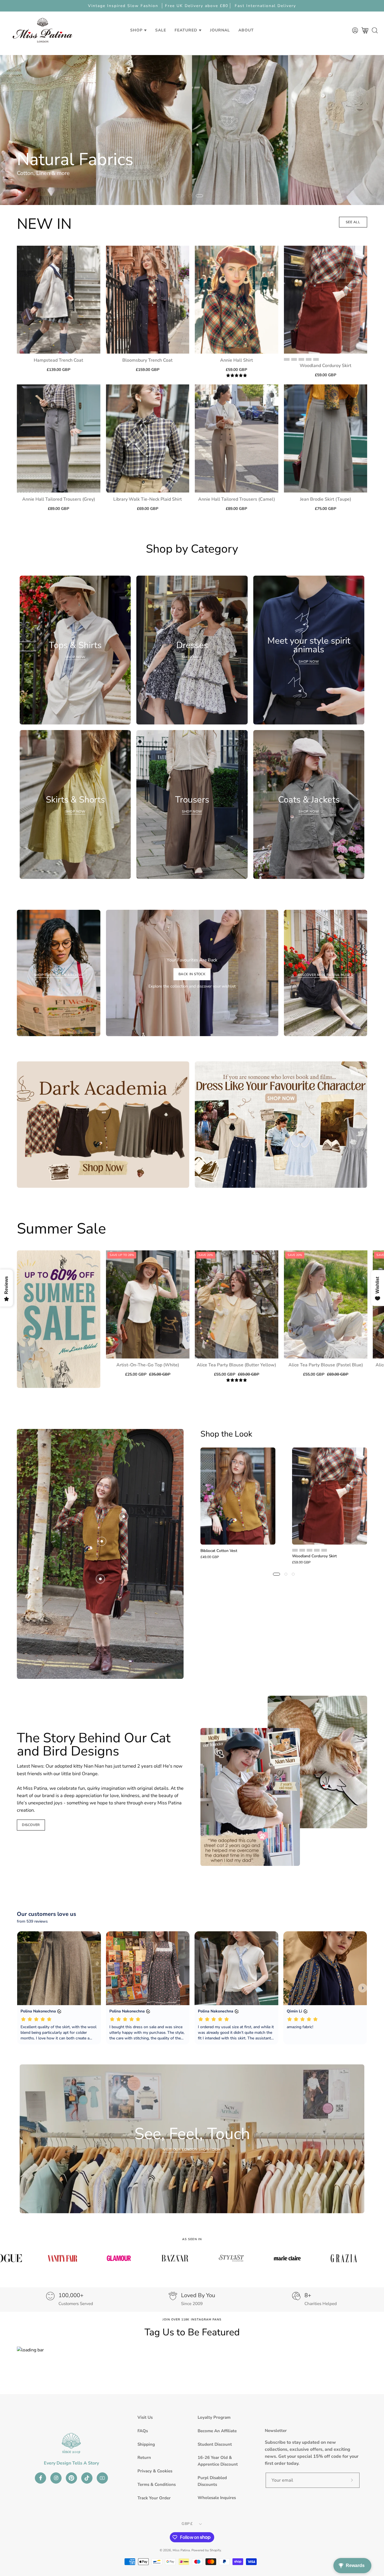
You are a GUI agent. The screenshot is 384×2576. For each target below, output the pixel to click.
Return (144, 2458)
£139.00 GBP (58, 370)
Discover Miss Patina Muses (326, 975)
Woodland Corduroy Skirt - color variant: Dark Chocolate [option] (316, 359)
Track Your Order (154, 2498)
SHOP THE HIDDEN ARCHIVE (59, 975)
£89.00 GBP (58, 509)
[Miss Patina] (42, 30)
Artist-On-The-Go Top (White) (147, 1365)
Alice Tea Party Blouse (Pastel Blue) (325, 1365)
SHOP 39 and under (40, 175)
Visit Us (145, 2417)
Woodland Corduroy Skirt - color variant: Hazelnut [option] (294, 359)
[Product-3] (124, 1516)
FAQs (143, 2431)
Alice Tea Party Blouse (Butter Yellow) (236, 1365)
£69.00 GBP (148, 509)
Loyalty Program (214, 2417)
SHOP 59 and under (91, 175)
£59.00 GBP (236, 370)
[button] (161, 30)
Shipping (146, 2444)
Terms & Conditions (157, 2484)
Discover (31, 1825)
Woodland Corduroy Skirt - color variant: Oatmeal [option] (309, 359)
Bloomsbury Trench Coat (147, 360)
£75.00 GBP (326, 509)
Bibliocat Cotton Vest (219, 1551)
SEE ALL (353, 222)
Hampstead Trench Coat (58, 360)
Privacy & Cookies (155, 2471)
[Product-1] (102, 1541)
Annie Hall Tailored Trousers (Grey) (59, 499)
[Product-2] (100, 1579)
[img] (237, 376)
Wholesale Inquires (217, 2498)
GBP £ (187, 2524)
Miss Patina (181, 2550)
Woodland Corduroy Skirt (326, 366)
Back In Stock (192, 974)
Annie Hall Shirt (237, 360)
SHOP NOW (350, 1227)
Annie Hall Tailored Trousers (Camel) (237, 499)
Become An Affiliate (217, 2431)
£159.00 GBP (148, 370)
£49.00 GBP (210, 1557)
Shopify (215, 2550)
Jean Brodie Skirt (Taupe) (326, 499)
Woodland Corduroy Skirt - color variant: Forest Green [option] (301, 359)
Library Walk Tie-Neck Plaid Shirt (148, 499)
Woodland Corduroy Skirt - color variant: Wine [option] (287, 359)
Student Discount (215, 2444)
